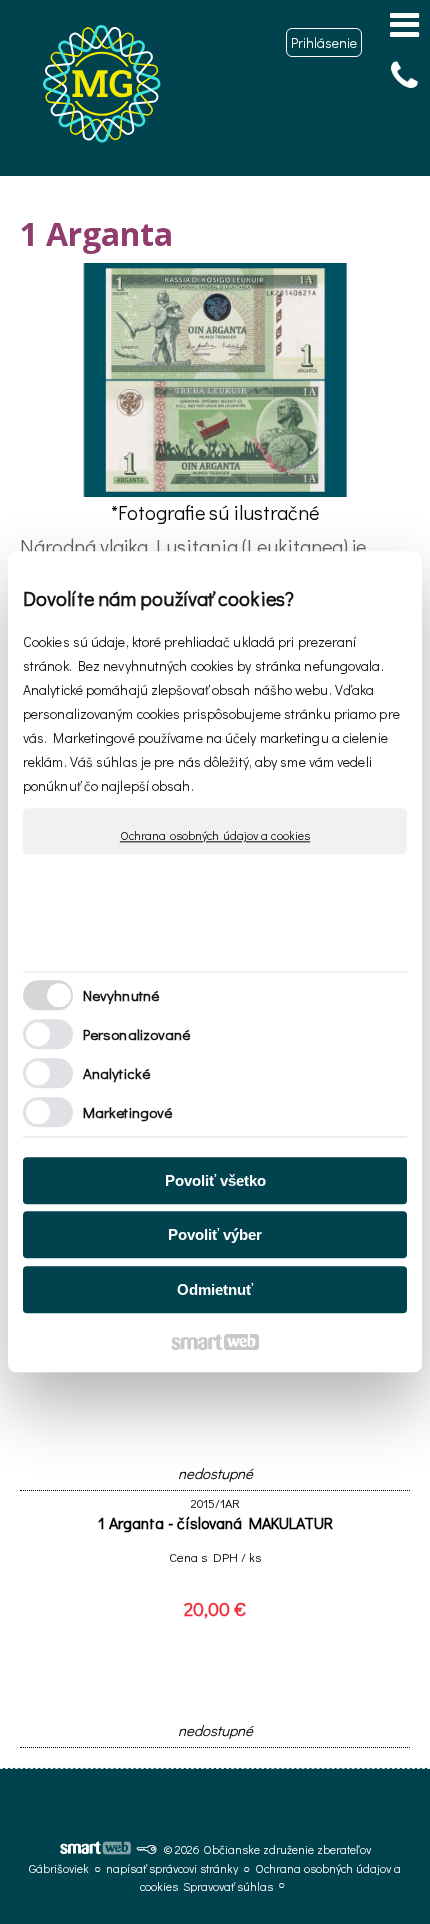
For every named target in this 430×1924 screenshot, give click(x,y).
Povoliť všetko (215, 1180)
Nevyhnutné (121, 996)
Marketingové (127, 1113)
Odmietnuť (215, 1289)
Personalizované (137, 1035)
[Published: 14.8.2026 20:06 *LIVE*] (146, 1849)
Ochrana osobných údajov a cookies (215, 835)
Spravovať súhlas (228, 1886)
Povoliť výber (215, 1235)
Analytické (116, 1074)
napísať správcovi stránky (172, 1868)
